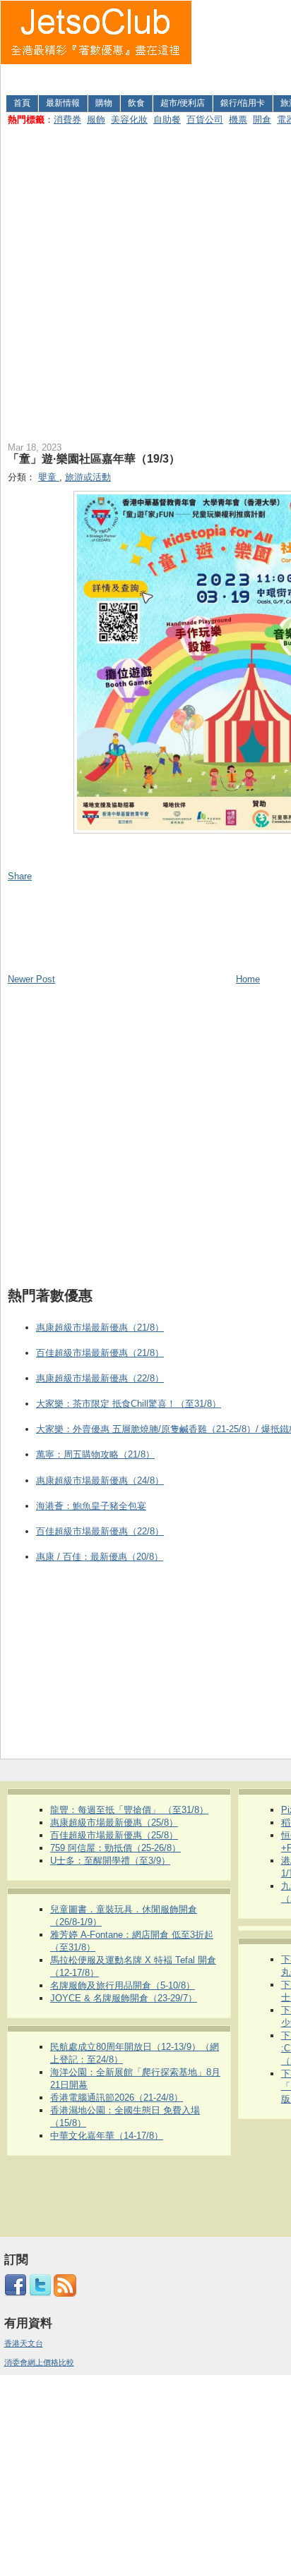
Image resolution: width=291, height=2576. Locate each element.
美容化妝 (129, 120)
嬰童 (49, 477)
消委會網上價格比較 (39, 2362)
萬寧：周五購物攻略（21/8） (95, 1454)
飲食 (136, 103)
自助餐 (167, 120)
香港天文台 (24, 2343)
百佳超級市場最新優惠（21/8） (100, 1353)
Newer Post (31, 979)
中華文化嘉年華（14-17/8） (107, 2136)
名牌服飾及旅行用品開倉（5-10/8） (123, 1985)
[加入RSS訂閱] (65, 2294)
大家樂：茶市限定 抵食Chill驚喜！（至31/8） (129, 1404)
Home (248, 979)
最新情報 (63, 103)
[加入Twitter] (40, 2294)
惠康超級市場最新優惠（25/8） (114, 1823)
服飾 (96, 120)
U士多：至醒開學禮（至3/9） (110, 1861)
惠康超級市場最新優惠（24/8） (100, 1481)
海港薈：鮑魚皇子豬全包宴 (91, 1506)
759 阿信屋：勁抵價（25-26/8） (115, 1848)
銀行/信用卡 (243, 103)
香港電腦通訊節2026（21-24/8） (117, 2098)
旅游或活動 (88, 477)
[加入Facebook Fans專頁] (16, 2294)
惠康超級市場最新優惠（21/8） (100, 1327)
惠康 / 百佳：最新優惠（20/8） (100, 1557)
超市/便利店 (183, 103)
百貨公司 (205, 120)
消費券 (67, 120)
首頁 (22, 103)
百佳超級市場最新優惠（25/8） (114, 1835)
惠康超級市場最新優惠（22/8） (100, 1378)
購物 (104, 103)
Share (20, 876)
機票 (238, 120)
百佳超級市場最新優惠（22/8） (100, 1531)
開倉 (262, 120)
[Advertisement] (242, 45)
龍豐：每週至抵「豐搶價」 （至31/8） (129, 1810)
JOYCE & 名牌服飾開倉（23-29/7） (124, 1998)
